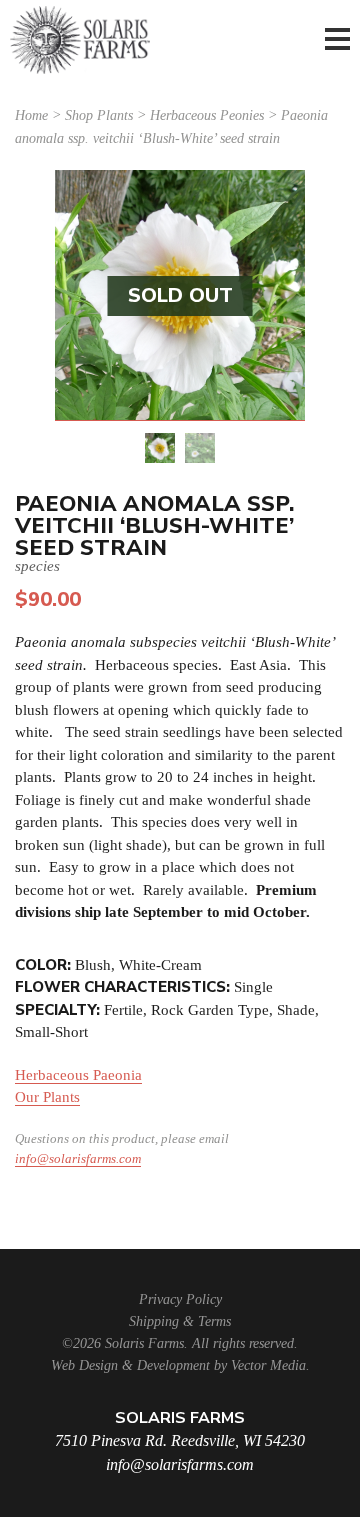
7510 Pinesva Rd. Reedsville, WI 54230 (180, 1440)
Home (31, 115)
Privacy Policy (180, 1299)
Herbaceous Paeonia (78, 1075)
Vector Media (268, 1365)
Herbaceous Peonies (207, 115)
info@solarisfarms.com (78, 1158)
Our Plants (47, 1097)
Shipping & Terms (180, 1321)
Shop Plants (99, 115)
